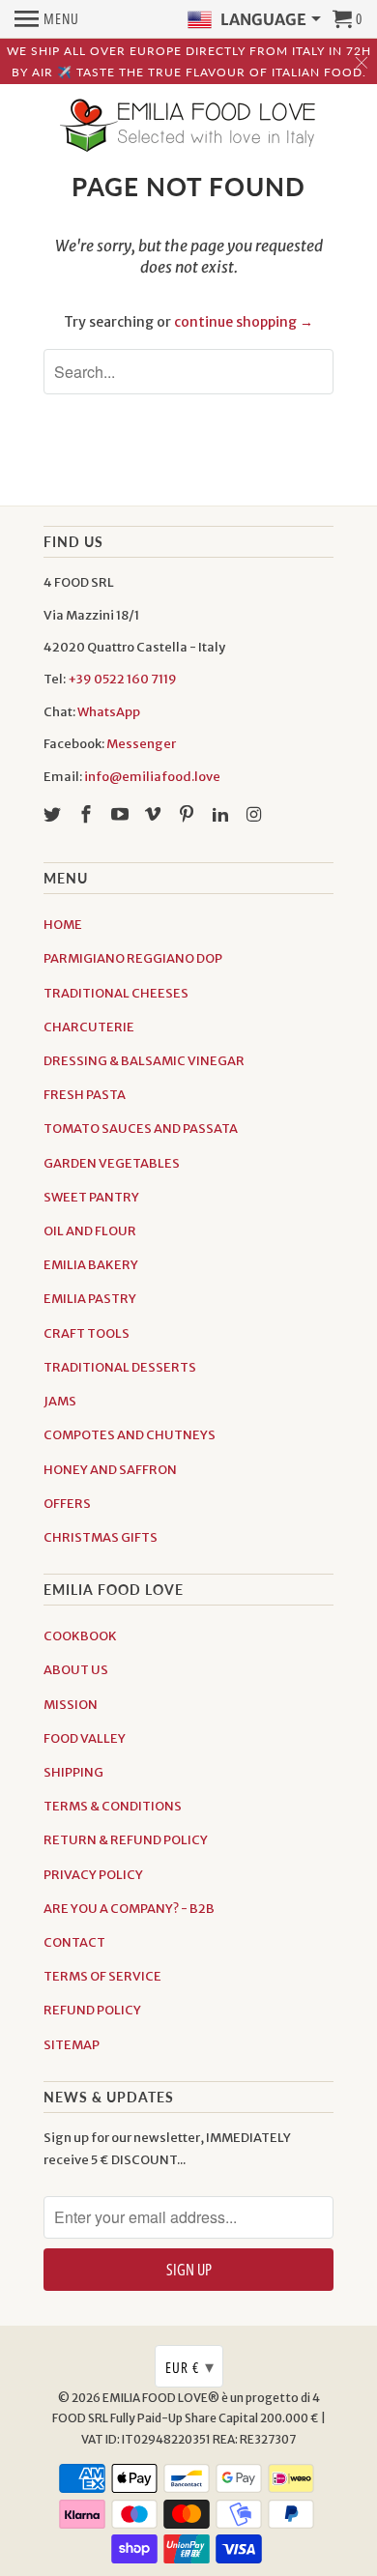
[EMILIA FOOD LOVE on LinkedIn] (222, 814)
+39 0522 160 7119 (122, 679)
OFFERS (67, 1504)
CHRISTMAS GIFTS (101, 1537)
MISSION (71, 1705)
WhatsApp (109, 712)
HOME (63, 925)
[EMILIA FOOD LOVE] (188, 127)
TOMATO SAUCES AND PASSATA (141, 1129)
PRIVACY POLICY (93, 1875)
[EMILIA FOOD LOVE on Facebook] (88, 814)
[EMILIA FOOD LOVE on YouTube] (122, 814)
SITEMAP (72, 2045)
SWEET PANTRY (91, 1197)
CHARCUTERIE (89, 1027)
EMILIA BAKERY (91, 1265)
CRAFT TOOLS (87, 1333)
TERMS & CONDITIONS (113, 1806)
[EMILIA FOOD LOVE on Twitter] (54, 814)
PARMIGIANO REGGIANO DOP (133, 958)
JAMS (60, 1401)
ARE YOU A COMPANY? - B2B (129, 1909)
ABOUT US (76, 1670)
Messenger (141, 744)
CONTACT (74, 1942)
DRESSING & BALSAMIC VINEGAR (144, 1061)
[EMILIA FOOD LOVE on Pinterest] (188, 814)
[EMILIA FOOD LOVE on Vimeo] (155, 814)
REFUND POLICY (92, 2010)
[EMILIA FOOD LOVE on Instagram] (256, 814)
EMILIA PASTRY (90, 1299)
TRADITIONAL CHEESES (116, 993)
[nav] (47, 19)
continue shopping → (244, 322)
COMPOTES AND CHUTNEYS (130, 1435)
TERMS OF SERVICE (102, 1976)
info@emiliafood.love (152, 777)
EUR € (190, 2366)
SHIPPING (73, 1772)
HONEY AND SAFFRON (110, 1470)
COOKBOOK (80, 1636)
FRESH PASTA (85, 1095)
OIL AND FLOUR (90, 1231)
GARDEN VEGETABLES (112, 1163)
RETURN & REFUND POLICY (126, 1840)
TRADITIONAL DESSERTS (120, 1367)
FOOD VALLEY (85, 1738)
